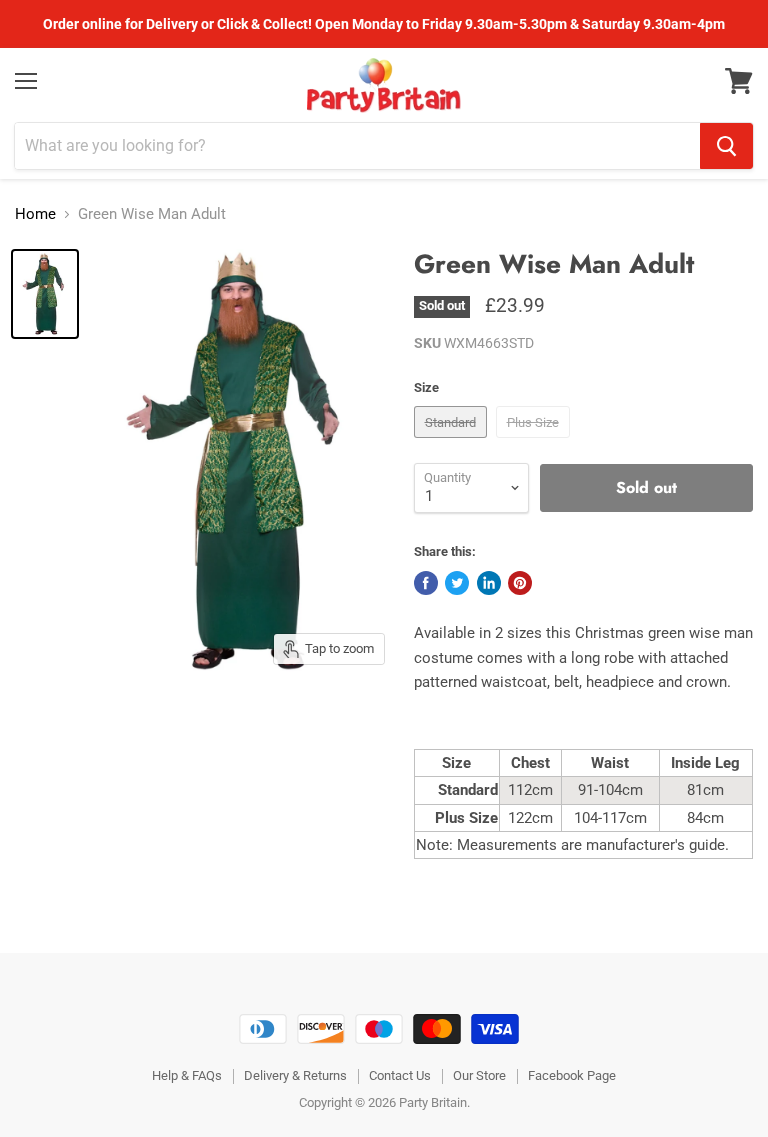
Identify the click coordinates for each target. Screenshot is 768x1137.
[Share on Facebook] (426, 583)
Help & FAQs (187, 1075)
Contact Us (400, 1075)
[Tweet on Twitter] (457, 583)
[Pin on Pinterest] (520, 583)
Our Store (479, 1075)
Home (35, 214)
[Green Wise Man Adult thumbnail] (45, 294)
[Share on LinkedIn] (489, 583)
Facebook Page (572, 1075)
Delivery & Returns (295, 1075)
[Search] (726, 146)
